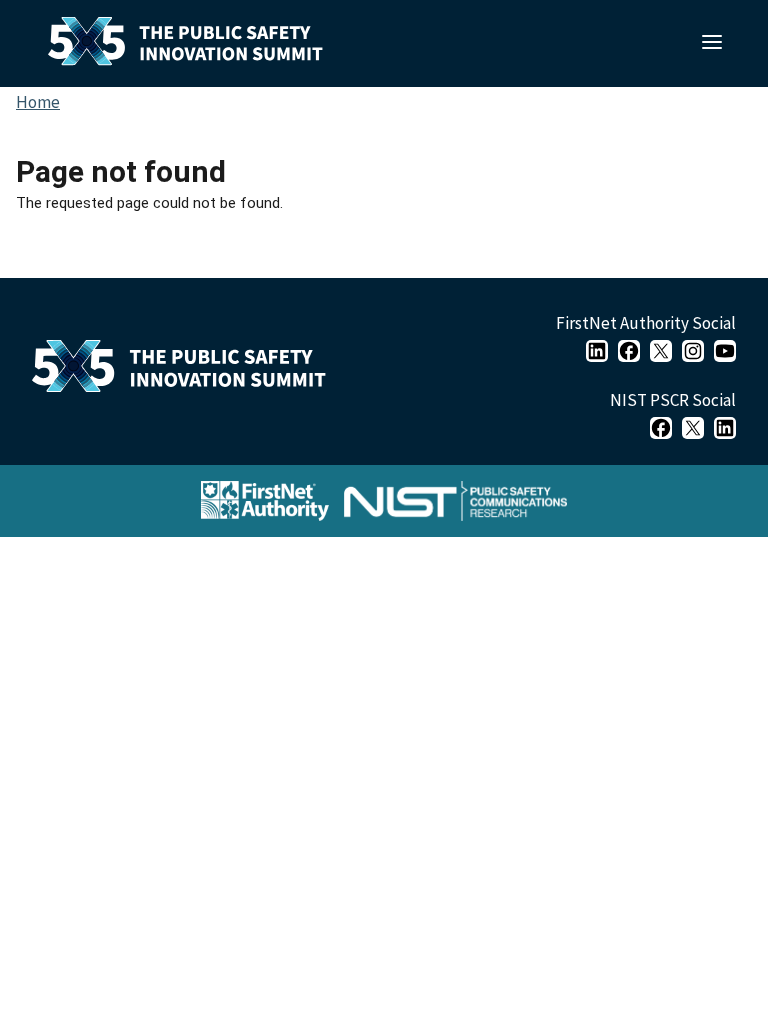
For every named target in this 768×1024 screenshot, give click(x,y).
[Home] (187, 371)
